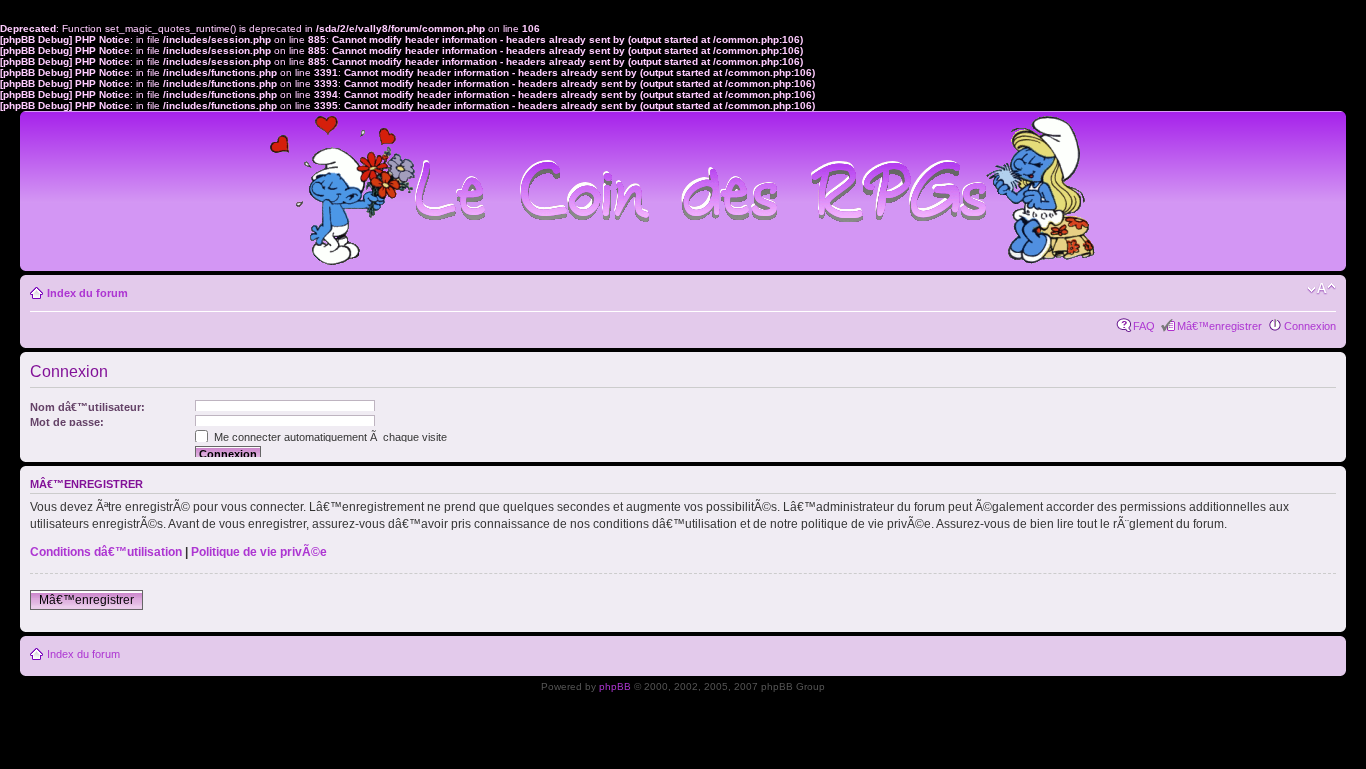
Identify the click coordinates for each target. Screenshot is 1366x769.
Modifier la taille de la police (1321, 289)
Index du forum (87, 293)
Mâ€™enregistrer (1219, 326)
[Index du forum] (683, 182)
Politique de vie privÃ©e (259, 552)
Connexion (1310, 326)
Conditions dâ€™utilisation (106, 552)
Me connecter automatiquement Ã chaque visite (329, 437)
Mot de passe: (67, 422)
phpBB (615, 686)
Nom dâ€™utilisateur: (87, 407)
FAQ (1144, 326)
